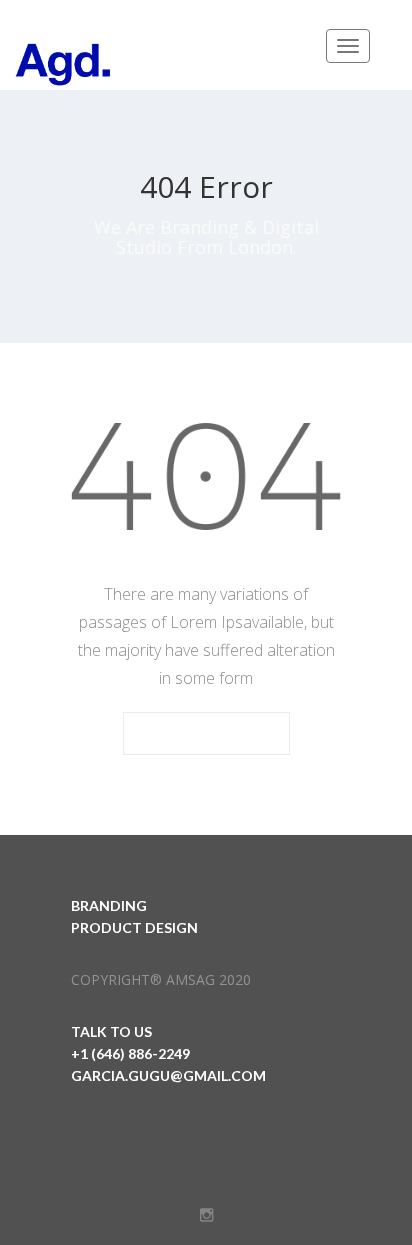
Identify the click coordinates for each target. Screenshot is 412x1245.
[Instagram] (206, 1215)
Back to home (206, 734)
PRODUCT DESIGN (134, 927)
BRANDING (109, 905)
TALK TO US (111, 1031)
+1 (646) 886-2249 (130, 1053)
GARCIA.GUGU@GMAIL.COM (168, 1075)
